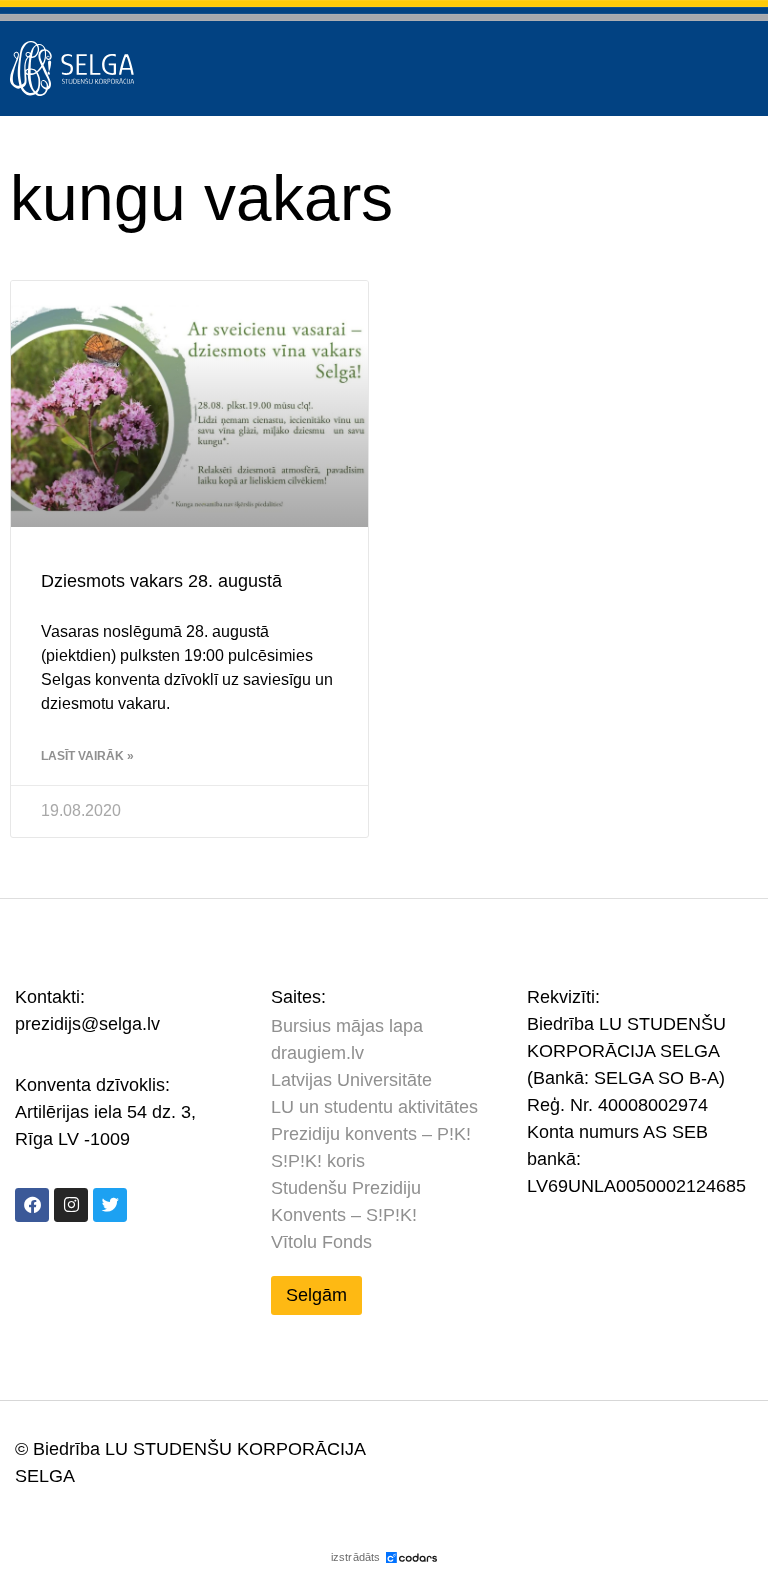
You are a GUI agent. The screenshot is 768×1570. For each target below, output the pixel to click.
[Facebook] (32, 1205)
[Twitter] (110, 1205)
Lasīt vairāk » (87, 756)
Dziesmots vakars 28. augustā (161, 581)
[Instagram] (71, 1205)
